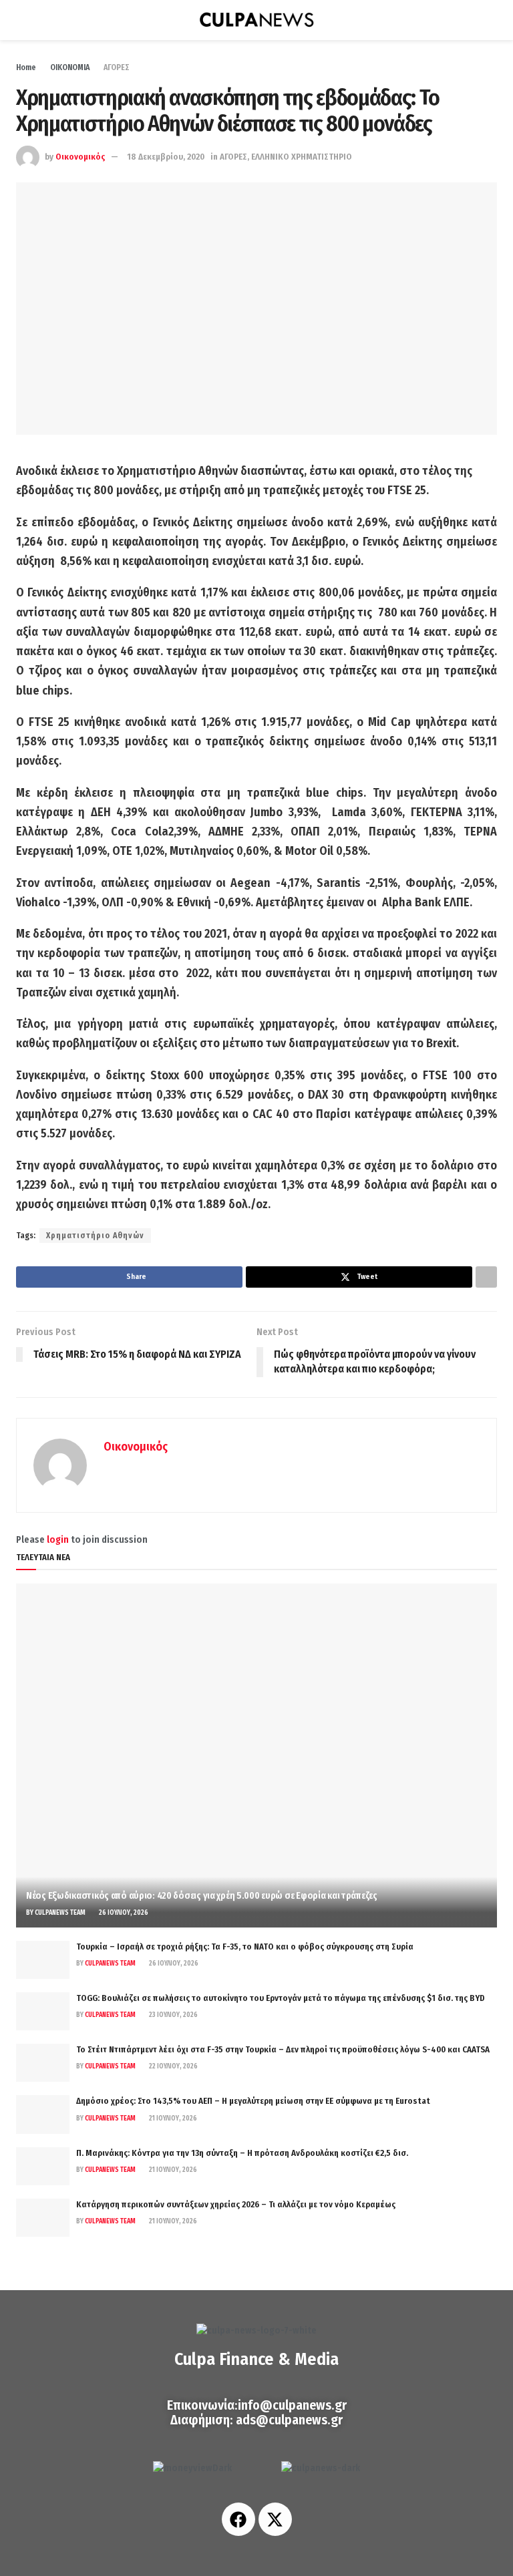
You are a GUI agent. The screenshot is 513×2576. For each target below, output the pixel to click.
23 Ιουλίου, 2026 (173, 2015)
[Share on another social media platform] (486, 1277)
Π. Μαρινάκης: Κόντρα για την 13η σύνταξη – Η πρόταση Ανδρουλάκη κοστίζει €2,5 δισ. (242, 2153)
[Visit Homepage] (256, 20)
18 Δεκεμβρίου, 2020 (166, 157)
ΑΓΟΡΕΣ (117, 67)
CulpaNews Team (60, 1913)
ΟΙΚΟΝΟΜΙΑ (70, 67)
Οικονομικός (80, 157)
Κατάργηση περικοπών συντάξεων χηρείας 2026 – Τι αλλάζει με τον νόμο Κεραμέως (236, 2204)
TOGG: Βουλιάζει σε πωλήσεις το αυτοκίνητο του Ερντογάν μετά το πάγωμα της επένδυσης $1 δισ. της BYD (281, 1998)
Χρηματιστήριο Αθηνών (95, 1236)
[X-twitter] (275, 2519)
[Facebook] (238, 2519)
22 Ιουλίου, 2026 (173, 2066)
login (58, 1540)
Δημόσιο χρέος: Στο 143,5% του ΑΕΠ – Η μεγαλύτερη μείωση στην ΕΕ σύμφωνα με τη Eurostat (253, 2101)
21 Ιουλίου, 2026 (172, 2119)
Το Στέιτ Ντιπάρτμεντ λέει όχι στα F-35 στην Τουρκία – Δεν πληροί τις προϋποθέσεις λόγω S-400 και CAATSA (283, 2049)
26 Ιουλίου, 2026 (123, 1913)
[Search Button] (491, 20)
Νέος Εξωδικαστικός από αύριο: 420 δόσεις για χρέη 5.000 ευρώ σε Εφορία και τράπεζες (202, 1896)
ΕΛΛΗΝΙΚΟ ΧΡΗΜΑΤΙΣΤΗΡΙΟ (302, 157)
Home (26, 67)
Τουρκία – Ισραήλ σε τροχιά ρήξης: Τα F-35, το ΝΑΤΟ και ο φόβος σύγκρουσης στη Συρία (245, 1947)
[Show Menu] (22, 20)
